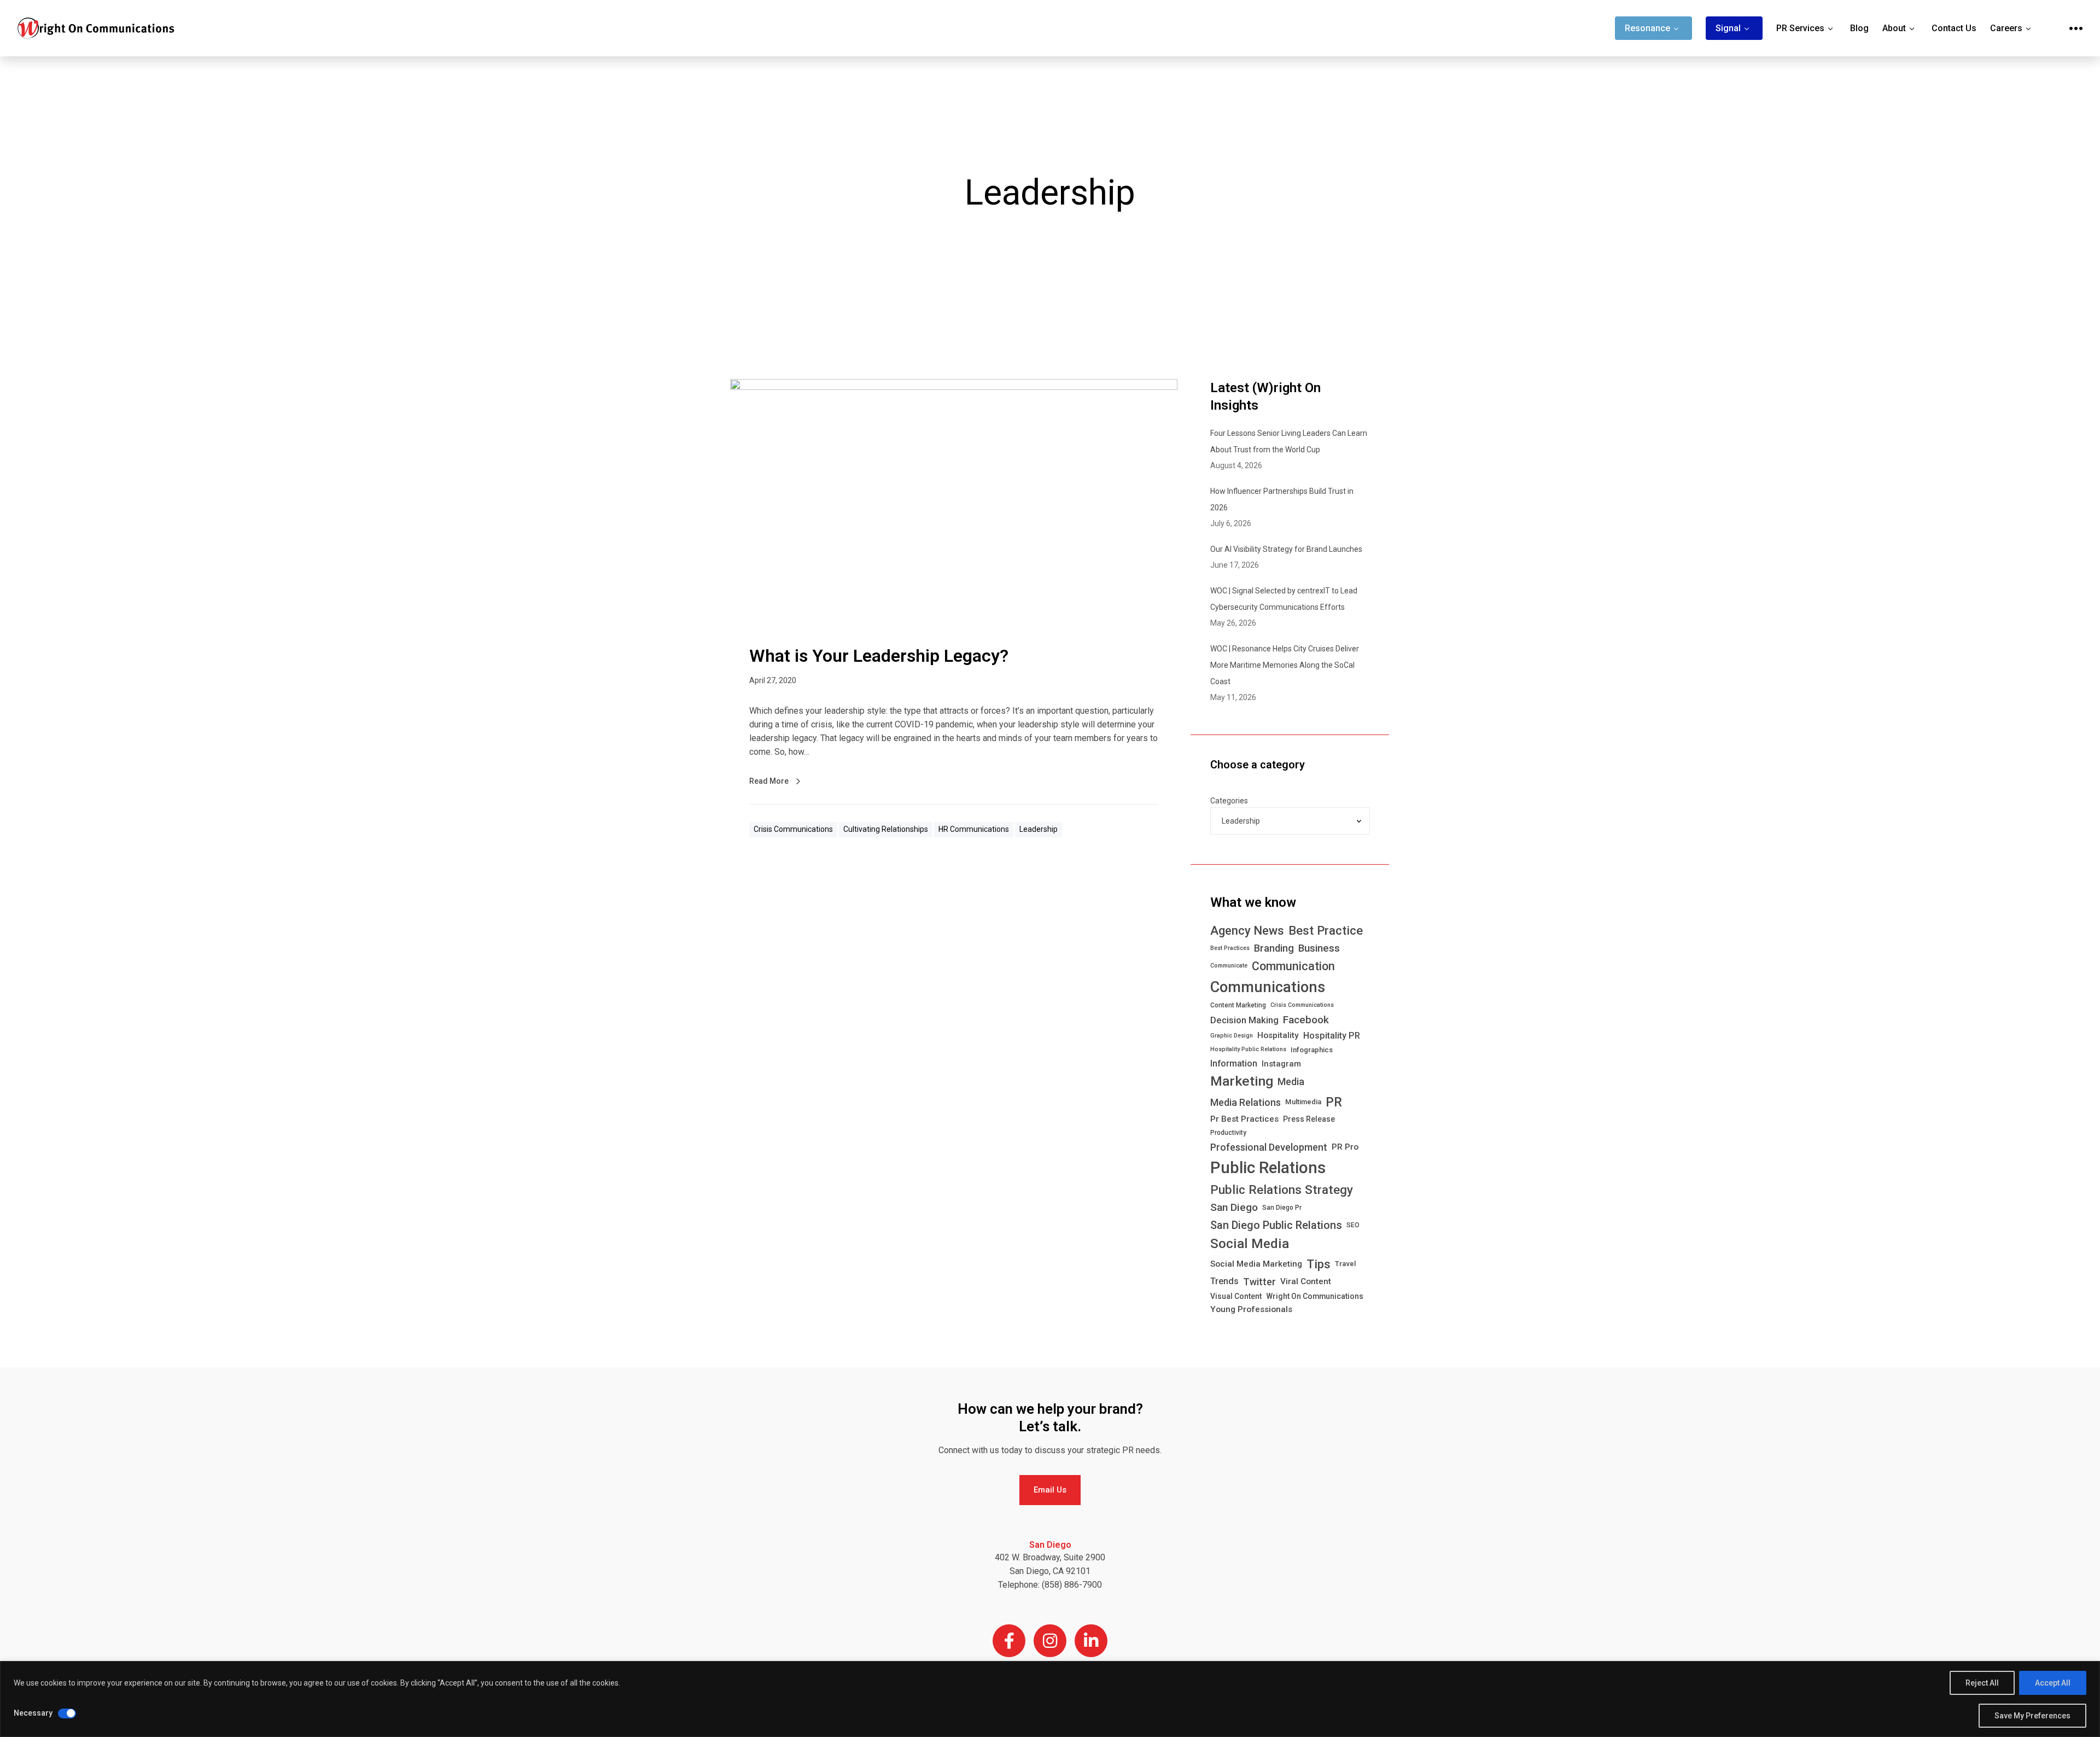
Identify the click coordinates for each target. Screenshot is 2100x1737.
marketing (1242, 1081)
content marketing (1238, 1005)
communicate (1229, 966)
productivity (1228, 1133)
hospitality (1278, 1035)
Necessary (33, 1713)
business (1319, 948)
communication (1293, 966)
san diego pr (1282, 1208)
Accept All (2053, 1683)
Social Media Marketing (1256, 1264)
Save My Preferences (2032, 1716)
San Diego (1234, 1207)
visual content (1236, 1296)
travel (1345, 1264)
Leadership (1039, 829)
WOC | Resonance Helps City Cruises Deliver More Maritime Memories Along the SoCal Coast (1285, 665)
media (1291, 1082)
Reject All (1982, 1683)
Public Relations (1268, 1168)
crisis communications (1302, 1005)
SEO (1353, 1225)
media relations (1246, 1102)
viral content (1306, 1281)
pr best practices (1244, 1119)
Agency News (1247, 931)
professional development (1269, 1147)
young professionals (1251, 1309)
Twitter (1259, 1282)
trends (1224, 1281)
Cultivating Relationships (886, 829)
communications (1268, 987)
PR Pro (1345, 1147)
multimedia (1303, 1102)
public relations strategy (1282, 1190)
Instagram (1281, 1064)
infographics (1312, 1050)
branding (1274, 948)
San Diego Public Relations (1276, 1225)
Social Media (1250, 1244)
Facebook (1306, 1020)
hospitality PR (1332, 1036)
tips (1319, 1264)
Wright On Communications (1315, 1296)
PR (1334, 1102)
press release (1309, 1119)
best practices (1230, 948)
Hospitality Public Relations (1248, 1049)
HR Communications (974, 829)
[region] (1050, 1699)
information (1234, 1063)
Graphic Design (1232, 1036)
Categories (1229, 801)
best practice (1326, 930)
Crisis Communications (793, 829)
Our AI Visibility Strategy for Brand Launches (1286, 549)
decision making (1244, 1020)
